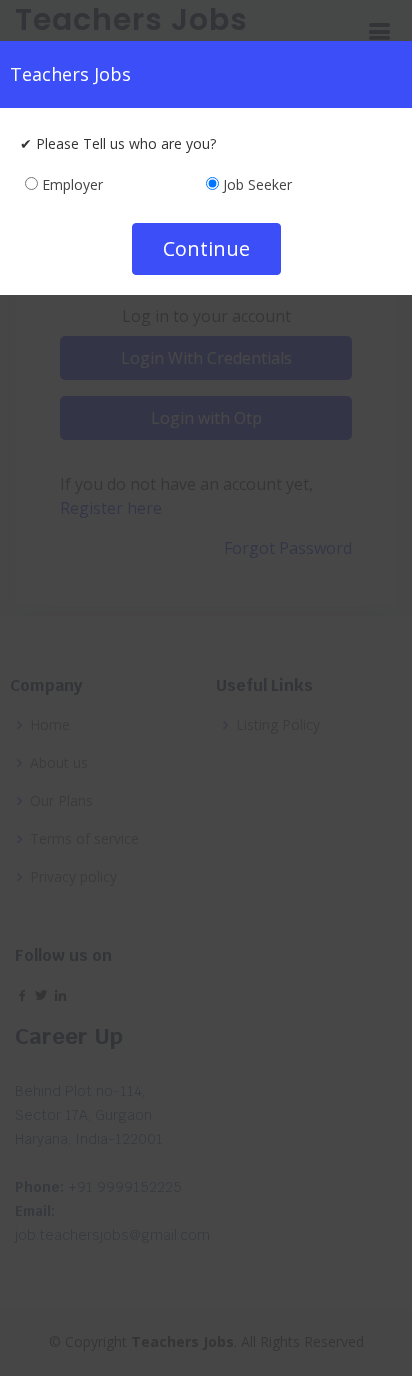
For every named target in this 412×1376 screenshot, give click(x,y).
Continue (206, 248)
